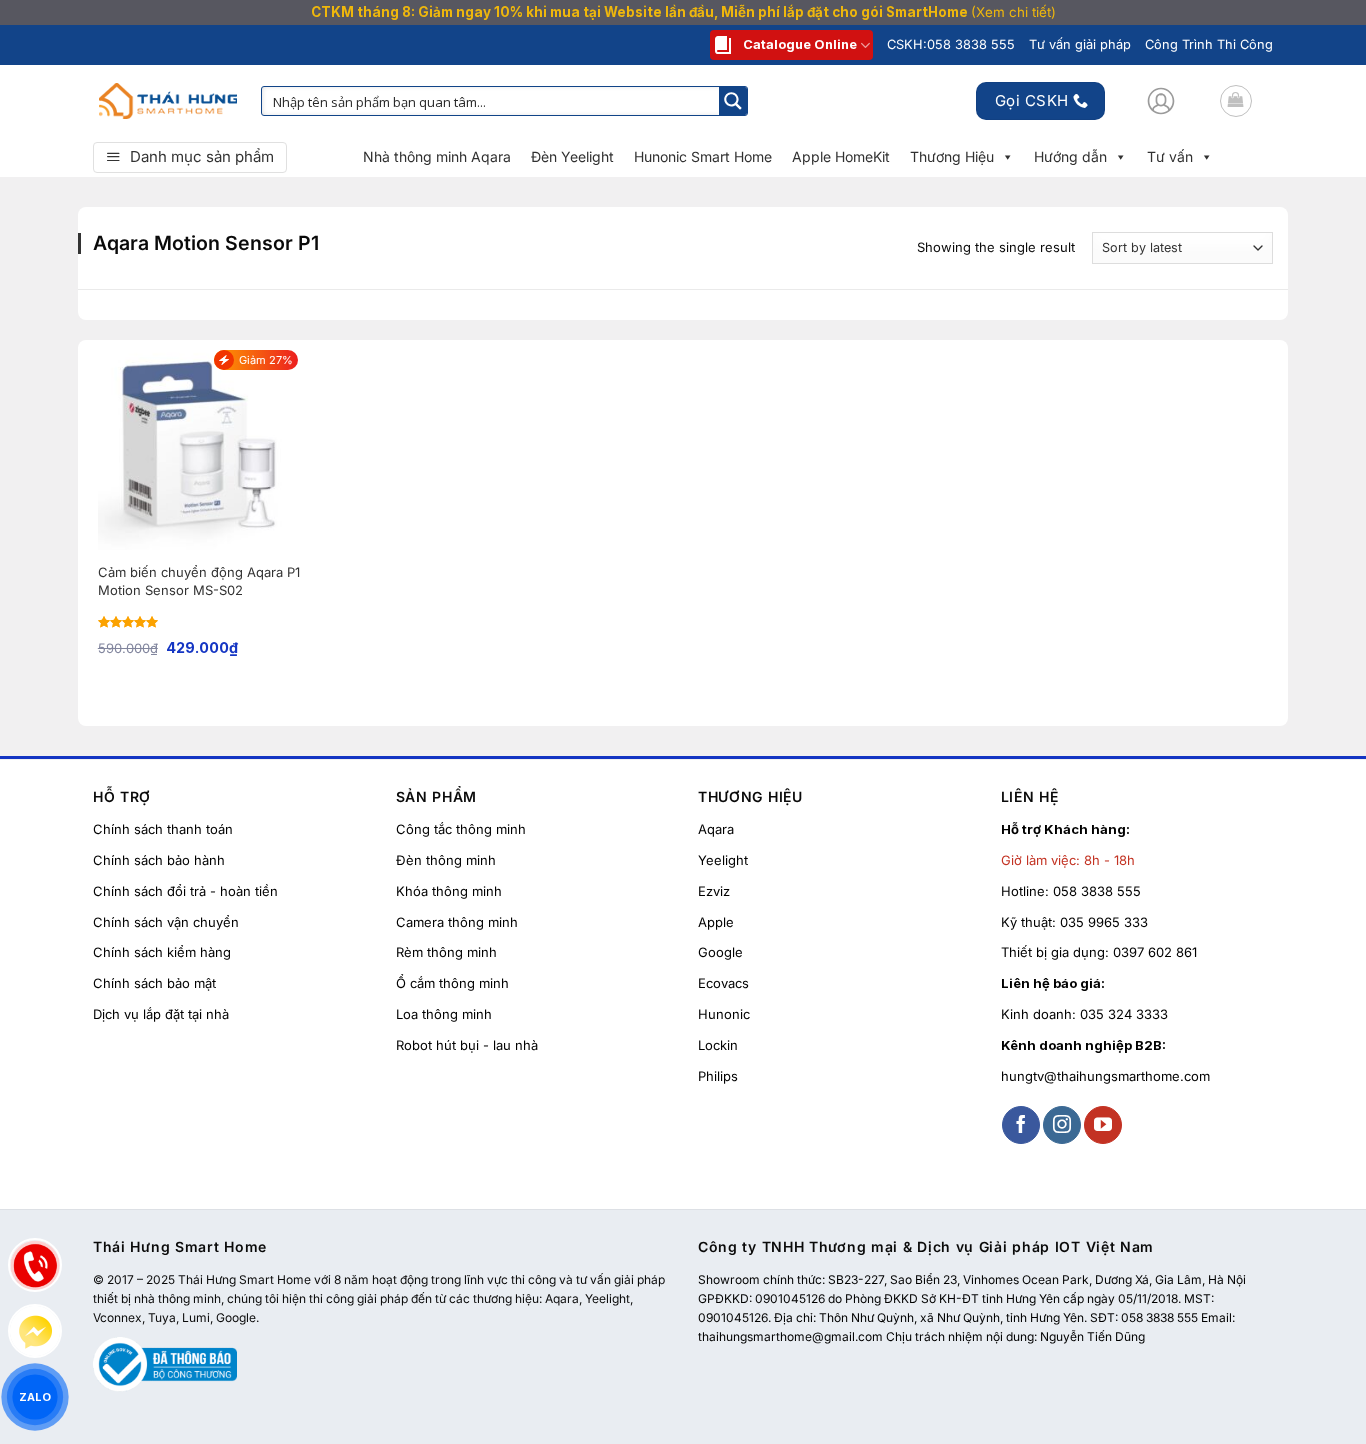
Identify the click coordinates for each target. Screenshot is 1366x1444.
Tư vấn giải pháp (1080, 44)
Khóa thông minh (449, 891)
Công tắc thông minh (461, 829)
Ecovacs (723, 983)
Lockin (718, 1045)
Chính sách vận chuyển (166, 922)
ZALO (35, 1396)
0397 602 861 (1155, 952)
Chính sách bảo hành (159, 860)
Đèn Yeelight (572, 156)
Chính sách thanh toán (163, 829)
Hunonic (724, 1014)
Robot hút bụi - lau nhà (467, 1045)
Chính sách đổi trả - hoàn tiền (185, 891)
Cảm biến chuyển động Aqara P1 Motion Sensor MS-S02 (199, 581)
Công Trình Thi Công (1209, 44)
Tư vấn (1170, 156)
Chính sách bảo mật (154, 983)
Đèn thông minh (446, 860)
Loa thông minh (444, 1014)
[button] (1161, 101)
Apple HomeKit (841, 156)
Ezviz (714, 891)
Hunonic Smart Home (703, 156)
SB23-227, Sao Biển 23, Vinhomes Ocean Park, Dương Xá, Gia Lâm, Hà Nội (1037, 1279)
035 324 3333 (1124, 1014)
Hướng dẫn (1070, 156)
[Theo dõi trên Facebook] (1021, 1125)
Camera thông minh (457, 922)
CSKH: (951, 44)
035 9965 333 (1104, 922)
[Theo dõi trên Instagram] (1062, 1125)
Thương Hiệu (952, 156)
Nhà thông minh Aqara (437, 156)
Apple (716, 922)
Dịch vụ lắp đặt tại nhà (161, 1014)
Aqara (716, 829)
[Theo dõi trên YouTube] (1103, 1125)
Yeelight (723, 860)
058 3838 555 (1097, 891)
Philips (718, 1076)
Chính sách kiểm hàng (162, 952)
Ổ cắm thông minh (452, 983)
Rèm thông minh (446, 952)
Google (720, 952)
